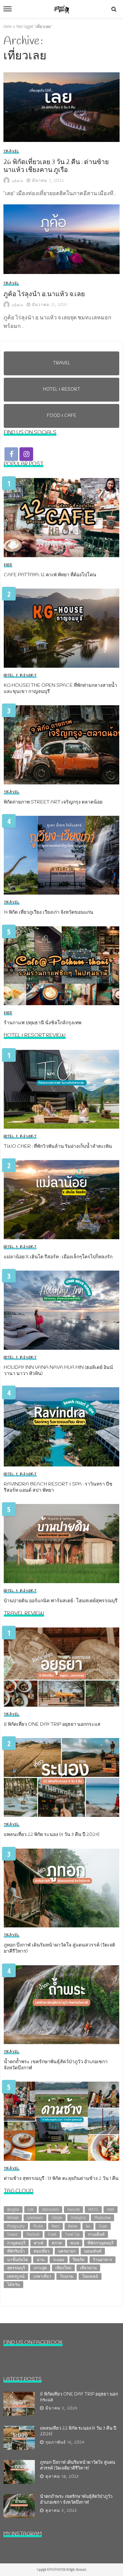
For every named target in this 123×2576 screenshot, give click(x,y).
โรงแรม (67, 2276)
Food (8, 565)
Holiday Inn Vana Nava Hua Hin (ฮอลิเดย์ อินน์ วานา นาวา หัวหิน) (58, 1371)
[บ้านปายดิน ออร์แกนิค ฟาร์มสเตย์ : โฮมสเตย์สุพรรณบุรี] (61, 1544)
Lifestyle (57, 2218)
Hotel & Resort (20, 676)
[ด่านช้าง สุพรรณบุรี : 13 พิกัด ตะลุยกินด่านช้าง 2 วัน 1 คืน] (61, 2121)
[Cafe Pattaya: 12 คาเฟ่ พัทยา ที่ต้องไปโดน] (61, 518)
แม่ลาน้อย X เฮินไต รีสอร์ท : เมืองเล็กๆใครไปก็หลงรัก (58, 1257)
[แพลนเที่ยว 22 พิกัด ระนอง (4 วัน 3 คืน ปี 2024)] (61, 1778)
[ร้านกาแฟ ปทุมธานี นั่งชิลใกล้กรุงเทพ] (61, 966)
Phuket (38, 2226)
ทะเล (75, 2243)
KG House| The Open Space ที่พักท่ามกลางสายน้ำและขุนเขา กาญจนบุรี (60, 689)
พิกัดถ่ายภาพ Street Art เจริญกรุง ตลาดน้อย (53, 802)
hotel (111, 2209)
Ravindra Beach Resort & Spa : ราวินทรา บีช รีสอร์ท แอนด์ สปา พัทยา (58, 1488)
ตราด (57, 2243)
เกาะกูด (40, 2268)
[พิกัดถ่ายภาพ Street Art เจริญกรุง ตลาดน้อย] (61, 745)
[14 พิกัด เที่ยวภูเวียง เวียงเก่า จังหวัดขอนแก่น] (61, 855)
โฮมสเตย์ (90, 2276)
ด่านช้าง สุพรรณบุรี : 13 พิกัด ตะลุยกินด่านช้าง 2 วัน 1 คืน (61, 2179)
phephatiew (102, 2218)
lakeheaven (35, 2218)
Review (73, 2226)
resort (56, 2226)
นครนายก (67, 2251)
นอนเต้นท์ (93, 2251)
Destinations (50, 2209)
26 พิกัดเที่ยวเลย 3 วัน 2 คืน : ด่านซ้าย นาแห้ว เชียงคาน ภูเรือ (56, 167)
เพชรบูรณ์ (16, 2276)
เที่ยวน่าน (88, 2268)
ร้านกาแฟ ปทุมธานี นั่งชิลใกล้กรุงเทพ (43, 1023)
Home (8, 26)
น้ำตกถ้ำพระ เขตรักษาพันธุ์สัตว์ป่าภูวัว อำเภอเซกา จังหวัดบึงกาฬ (56, 2065)
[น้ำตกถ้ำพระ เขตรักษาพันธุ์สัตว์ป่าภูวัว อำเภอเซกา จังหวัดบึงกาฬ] (61, 2005)
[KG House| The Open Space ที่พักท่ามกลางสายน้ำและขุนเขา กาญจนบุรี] (61, 628)
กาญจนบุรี (16, 2243)
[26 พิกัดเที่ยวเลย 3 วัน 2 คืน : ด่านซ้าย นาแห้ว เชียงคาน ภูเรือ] (61, 107)
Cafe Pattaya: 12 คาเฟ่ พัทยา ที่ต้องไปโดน (50, 575)
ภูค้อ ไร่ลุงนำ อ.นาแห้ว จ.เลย (44, 295)
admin (18, 181)
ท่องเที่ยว (42, 2251)
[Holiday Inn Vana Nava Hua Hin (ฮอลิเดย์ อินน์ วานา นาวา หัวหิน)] (61, 1310)
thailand (33, 2234)
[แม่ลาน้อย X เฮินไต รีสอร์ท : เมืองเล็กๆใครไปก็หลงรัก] (61, 1200)
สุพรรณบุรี (16, 2268)
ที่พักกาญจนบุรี (100, 2243)
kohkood (13, 2218)
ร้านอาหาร (102, 2260)
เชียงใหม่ (63, 2268)
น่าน (40, 2260)
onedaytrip (78, 2218)
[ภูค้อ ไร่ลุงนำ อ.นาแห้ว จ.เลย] (61, 239)
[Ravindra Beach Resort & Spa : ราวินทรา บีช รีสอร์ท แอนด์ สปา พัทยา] (61, 1427)
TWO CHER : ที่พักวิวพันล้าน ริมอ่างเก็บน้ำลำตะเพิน (58, 1147)
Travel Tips (72, 2234)
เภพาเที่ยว (42, 2276)
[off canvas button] (8, 9)
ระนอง (59, 2260)
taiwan (12, 2234)
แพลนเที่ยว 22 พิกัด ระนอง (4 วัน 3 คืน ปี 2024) (52, 1835)
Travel (11, 151)
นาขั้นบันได (18, 2260)
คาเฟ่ (39, 2243)
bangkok (13, 2209)
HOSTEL (93, 2209)
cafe (31, 2209)
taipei (103, 2226)
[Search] (114, 9)
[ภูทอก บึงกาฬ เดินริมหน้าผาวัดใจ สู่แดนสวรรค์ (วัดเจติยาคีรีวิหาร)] (61, 1888)
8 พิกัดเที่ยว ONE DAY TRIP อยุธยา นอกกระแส (52, 1725)
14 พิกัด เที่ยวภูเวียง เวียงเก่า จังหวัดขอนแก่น (49, 913)
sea (88, 2226)
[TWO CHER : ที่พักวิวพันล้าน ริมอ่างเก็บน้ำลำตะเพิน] (61, 1089)
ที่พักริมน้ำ (16, 2251)
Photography (16, 2226)
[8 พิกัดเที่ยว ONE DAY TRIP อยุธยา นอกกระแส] (61, 1667)
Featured (73, 2209)
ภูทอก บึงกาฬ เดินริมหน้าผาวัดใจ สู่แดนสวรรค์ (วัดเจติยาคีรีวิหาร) (59, 1949)
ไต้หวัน (13, 2284)
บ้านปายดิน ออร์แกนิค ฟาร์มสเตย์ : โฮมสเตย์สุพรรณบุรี (61, 1601)
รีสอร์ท (79, 2260)
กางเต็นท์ (96, 2234)
